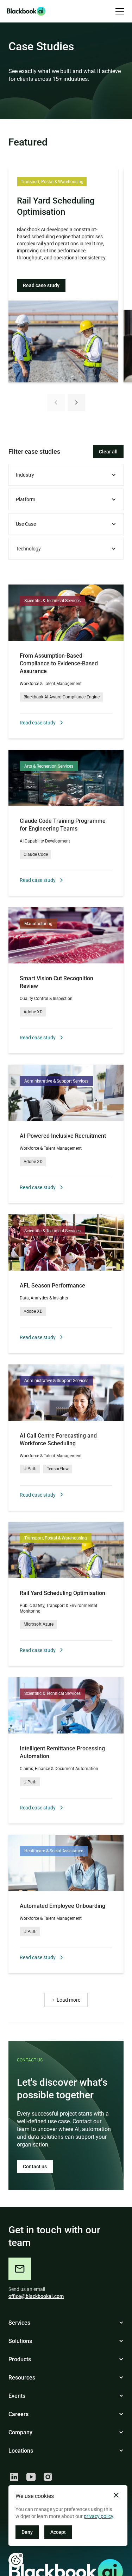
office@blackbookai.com (36, 2296)
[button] (118, 11)
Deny (27, 2532)
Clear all (108, 452)
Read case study (41, 285)
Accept (58, 2532)
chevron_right (76, 402)
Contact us (35, 2167)
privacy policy (98, 2516)
